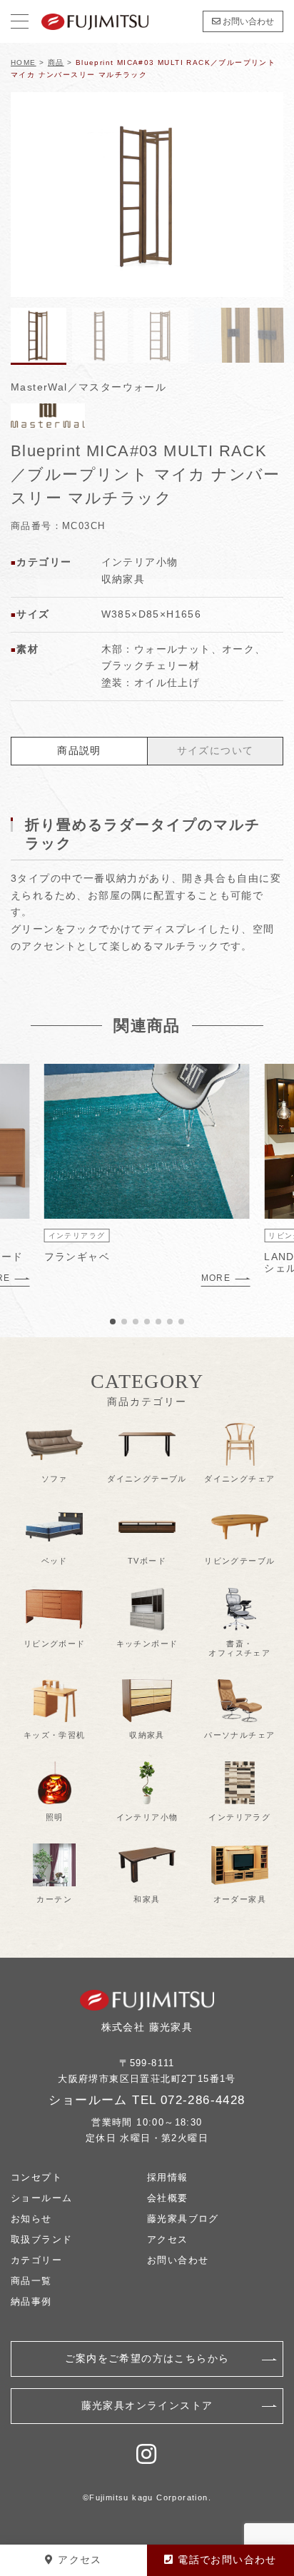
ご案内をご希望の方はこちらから (147, 2358)
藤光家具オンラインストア (147, 2405)
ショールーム (41, 2198)
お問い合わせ (247, 21)
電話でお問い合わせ (225, 2560)
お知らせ (31, 2219)
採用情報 (168, 2177)
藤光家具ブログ (183, 2219)
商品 (56, 62)
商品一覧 (31, 2281)
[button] (267, 194)
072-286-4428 (203, 2100)
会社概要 (168, 2198)
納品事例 (31, 2301)
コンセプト (36, 2177)
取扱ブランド (41, 2239)
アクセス (168, 2239)
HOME (24, 62)
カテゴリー (36, 2260)
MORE (216, 1278)
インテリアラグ (77, 1236)
